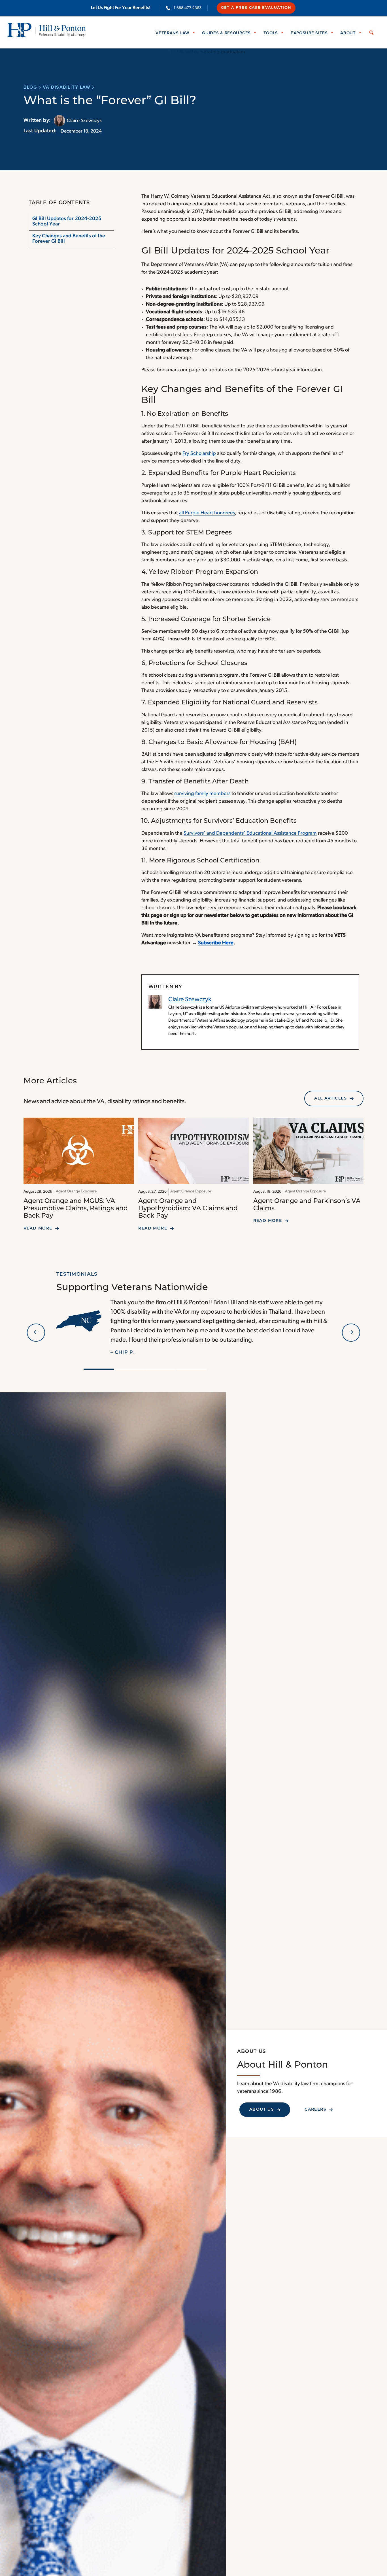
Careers (315, 2110)
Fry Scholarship (199, 454)
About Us (262, 2110)
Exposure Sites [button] (309, 32)
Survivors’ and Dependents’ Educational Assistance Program (250, 834)
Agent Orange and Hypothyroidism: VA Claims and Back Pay (188, 1209)
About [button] (348, 32)
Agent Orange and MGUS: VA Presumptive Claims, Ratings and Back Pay (76, 1209)
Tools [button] (271, 32)
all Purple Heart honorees (207, 513)
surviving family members (202, 794)
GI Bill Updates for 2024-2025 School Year (67, 222)
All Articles (330, 1099)
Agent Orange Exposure (76, 1191)
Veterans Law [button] (172, 32)
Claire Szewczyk (190, 1000)
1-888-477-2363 (188, 8)
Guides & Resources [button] (226, 32)
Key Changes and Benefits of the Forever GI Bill (69, 239)
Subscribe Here (216, 943)
